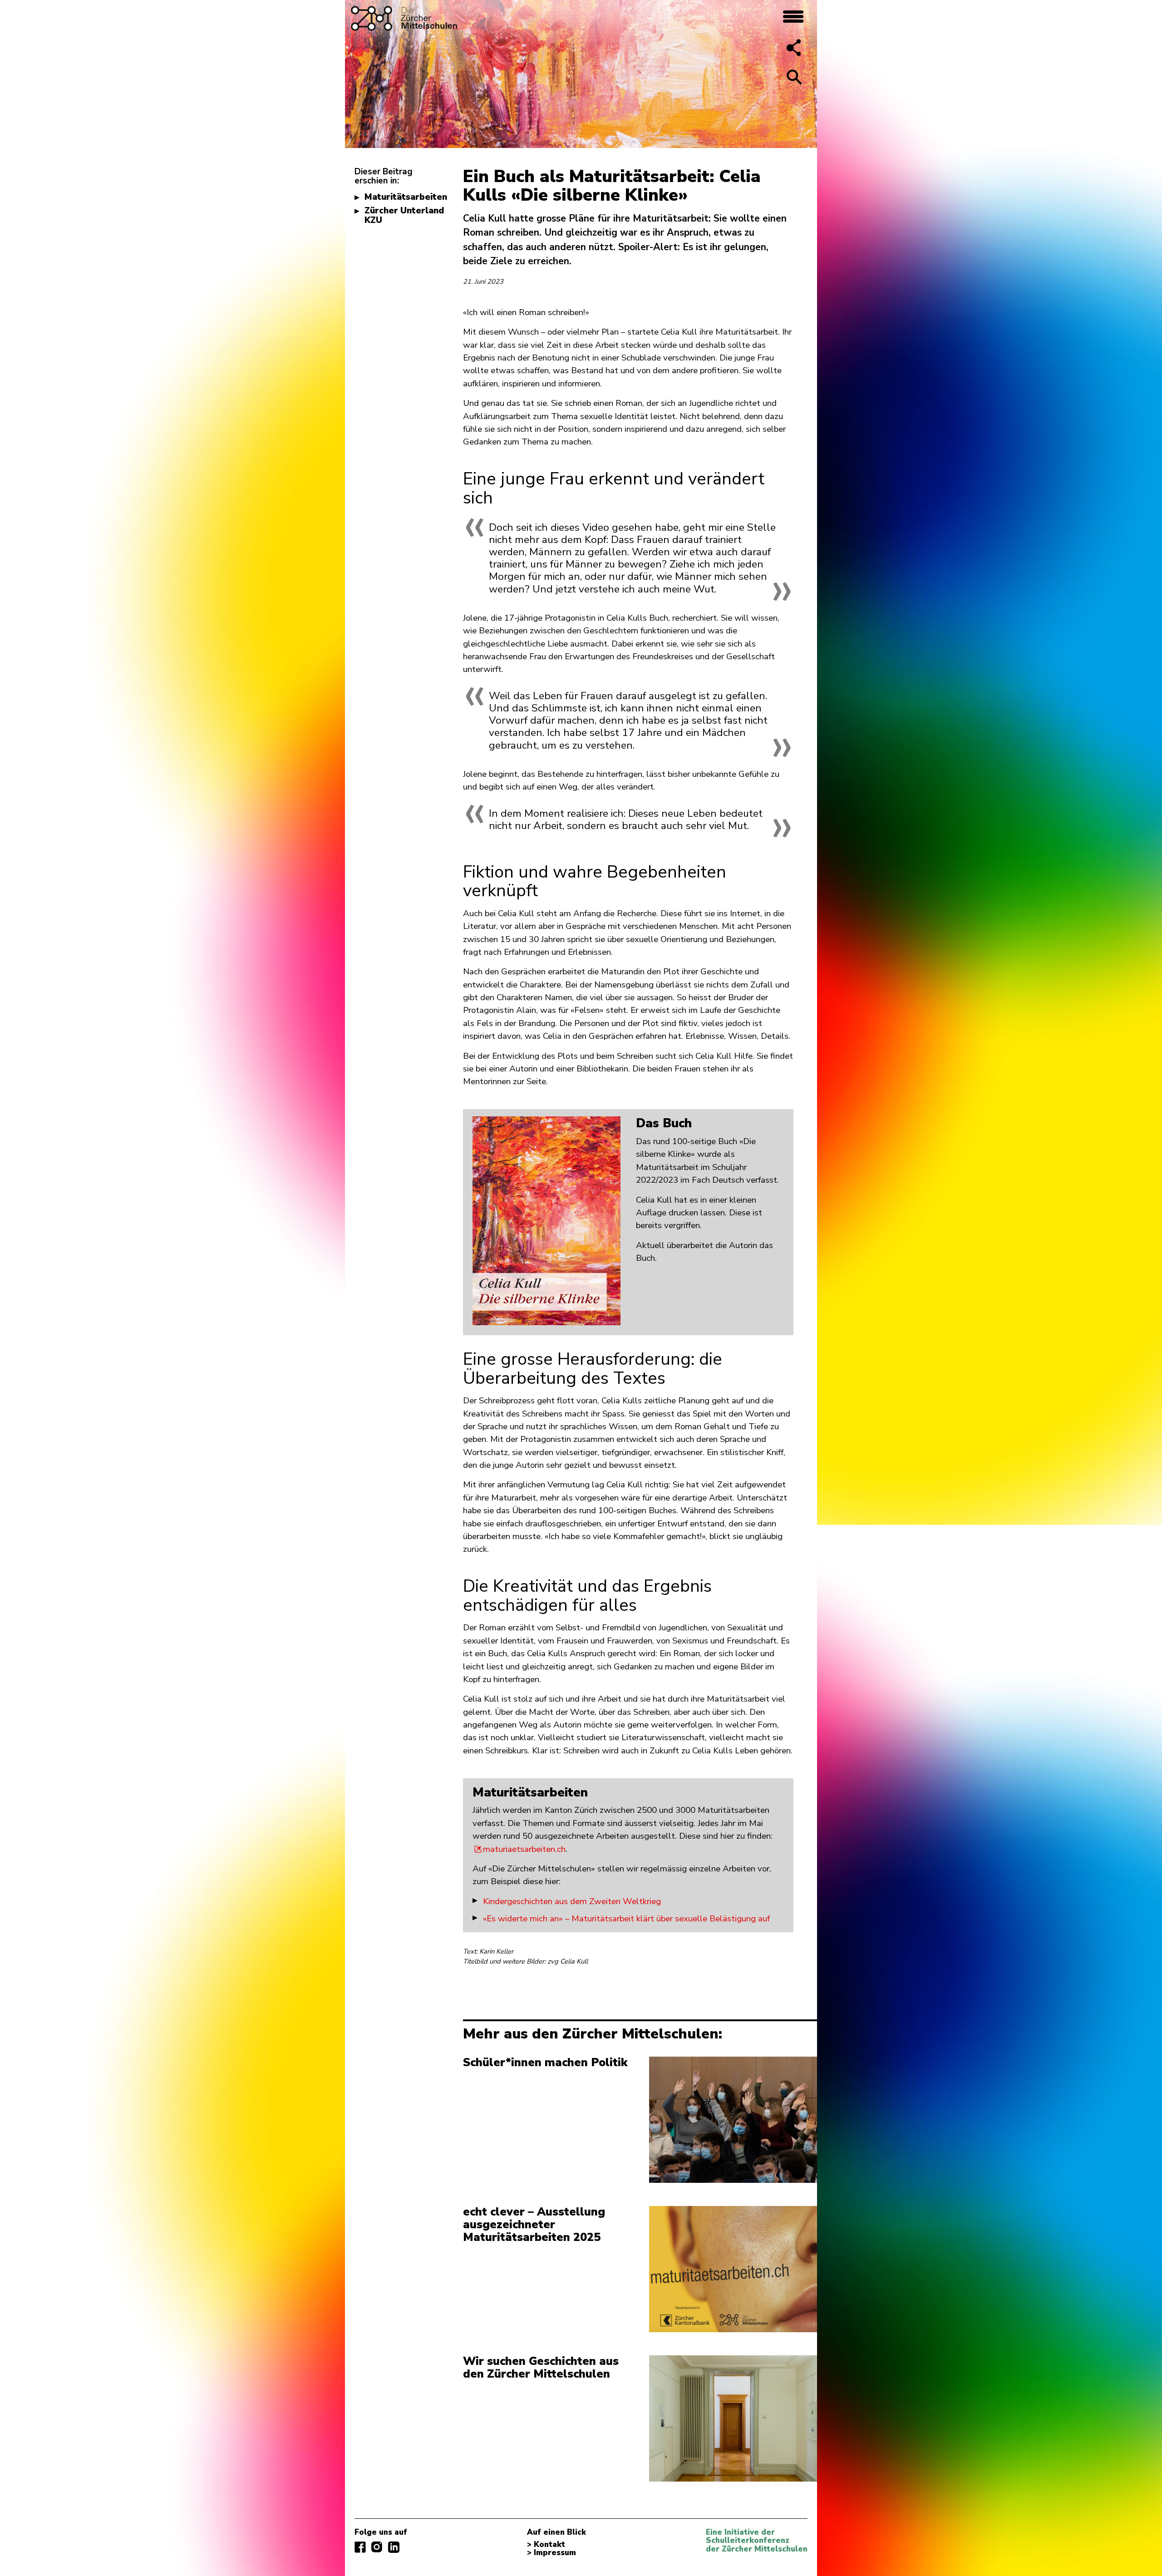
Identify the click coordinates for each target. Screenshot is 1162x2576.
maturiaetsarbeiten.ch (524, 1849)
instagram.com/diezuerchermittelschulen (377, 2547)
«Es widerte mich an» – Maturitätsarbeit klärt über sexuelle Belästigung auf (626, 1919)
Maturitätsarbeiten (406, 197)
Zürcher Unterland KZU (404, 215)
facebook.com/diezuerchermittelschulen (360, 2547)
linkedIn (394, 2547)
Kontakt (549, 2545)
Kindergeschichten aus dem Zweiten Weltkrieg (572, 1901)
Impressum (555, 2553)
